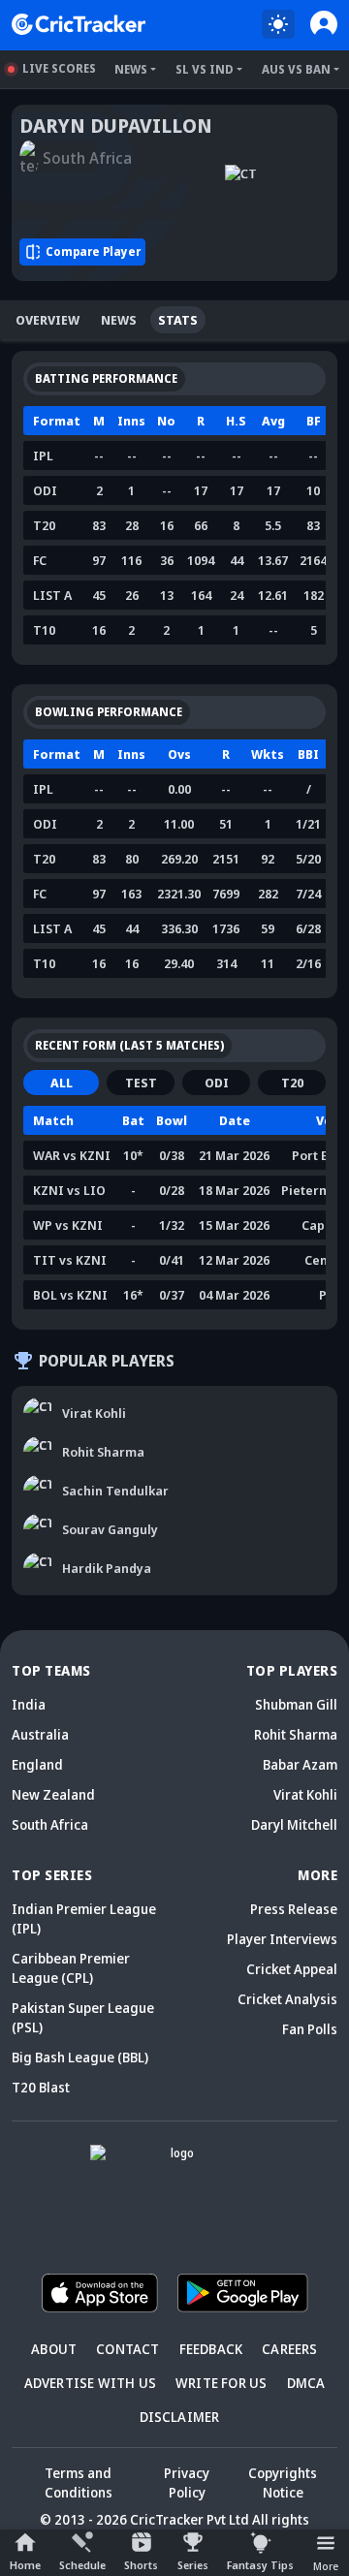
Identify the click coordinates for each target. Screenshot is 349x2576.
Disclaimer (180, 2417)
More (326, 2566)
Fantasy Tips (260, 2565)
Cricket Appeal (292, 1969)
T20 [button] (292, 1083)
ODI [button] (217, 1083)
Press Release (294, 1909)
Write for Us (221, 2383)
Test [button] (141, 1083)
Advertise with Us (90, 2383)
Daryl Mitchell (294, 1824)
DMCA (306, 2383)
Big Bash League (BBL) (80, 2057)
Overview (48, 320)
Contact (127, 2349)
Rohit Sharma (296, 1734)
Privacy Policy (187, 2482)
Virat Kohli (305, 1794)
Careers (289, 2349)
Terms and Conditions (79, 2482)
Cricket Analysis (287, 1999)
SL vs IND (205, 69)
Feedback (211, 2349)
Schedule (82, 2565)
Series (193, 2565)
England (37, 1764)
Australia (40, 1734)
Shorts (141, 2565)
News (131, 69)
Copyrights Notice (283, 2482)
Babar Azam (300, 1764)
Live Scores (59, 68)
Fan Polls (310, 2029)
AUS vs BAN (296, 69)
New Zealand (53, 1794)
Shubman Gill (296, 1704)
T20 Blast (41, 2087)
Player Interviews (282, 1939)
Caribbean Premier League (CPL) (71, 1968)
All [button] (62, 1083)
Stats (178, 320)
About (54, 2349)
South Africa (50, 1824)
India (29, 1704)
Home (25, 2565)
